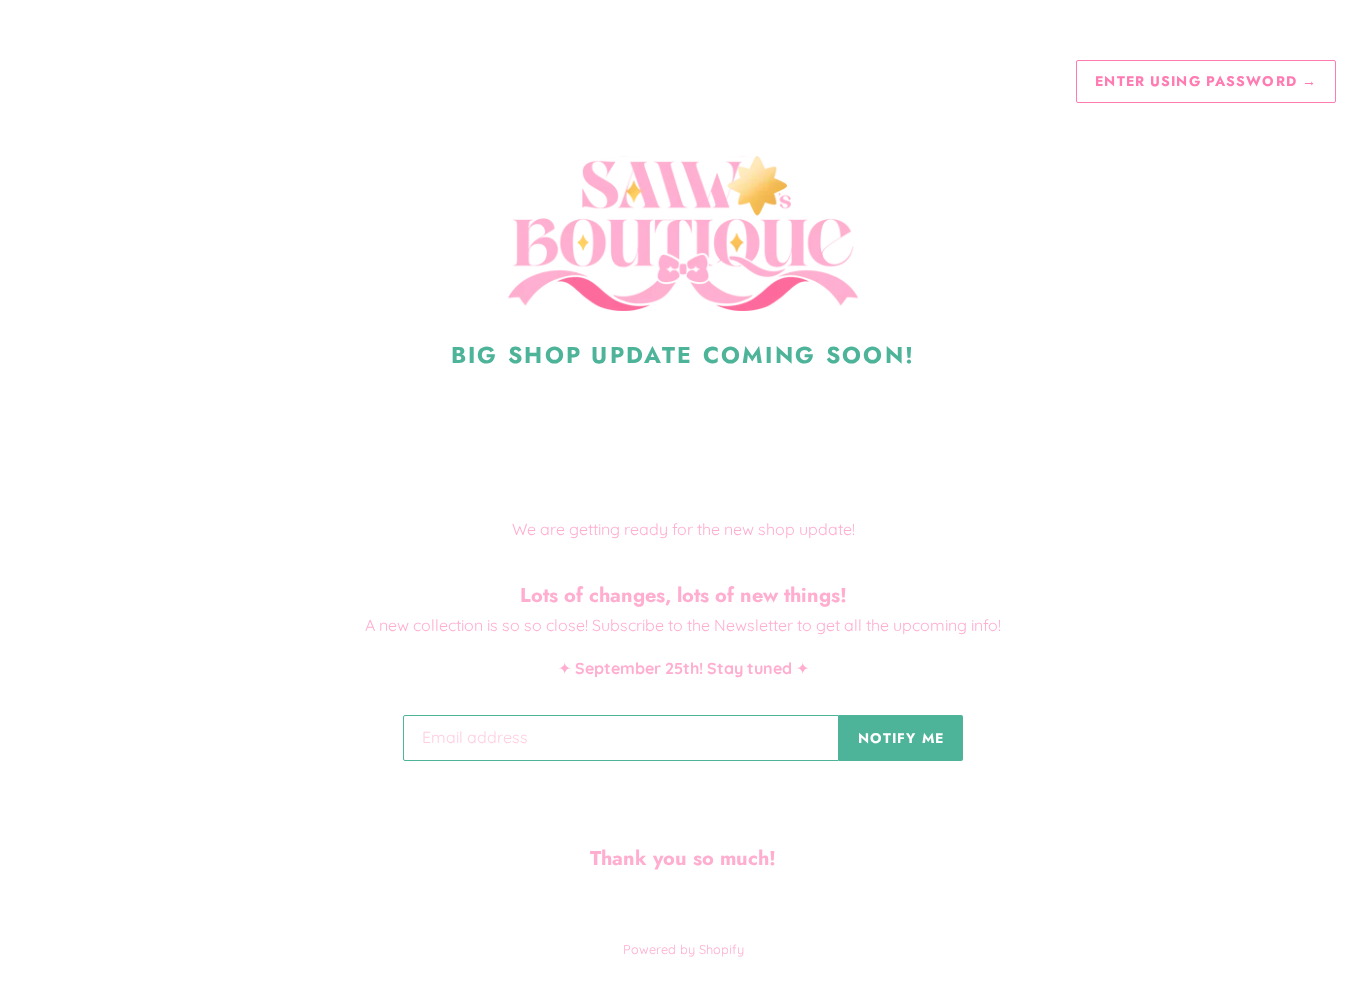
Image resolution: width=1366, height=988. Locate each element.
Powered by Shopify (683, 949)
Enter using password (1206, 81)
